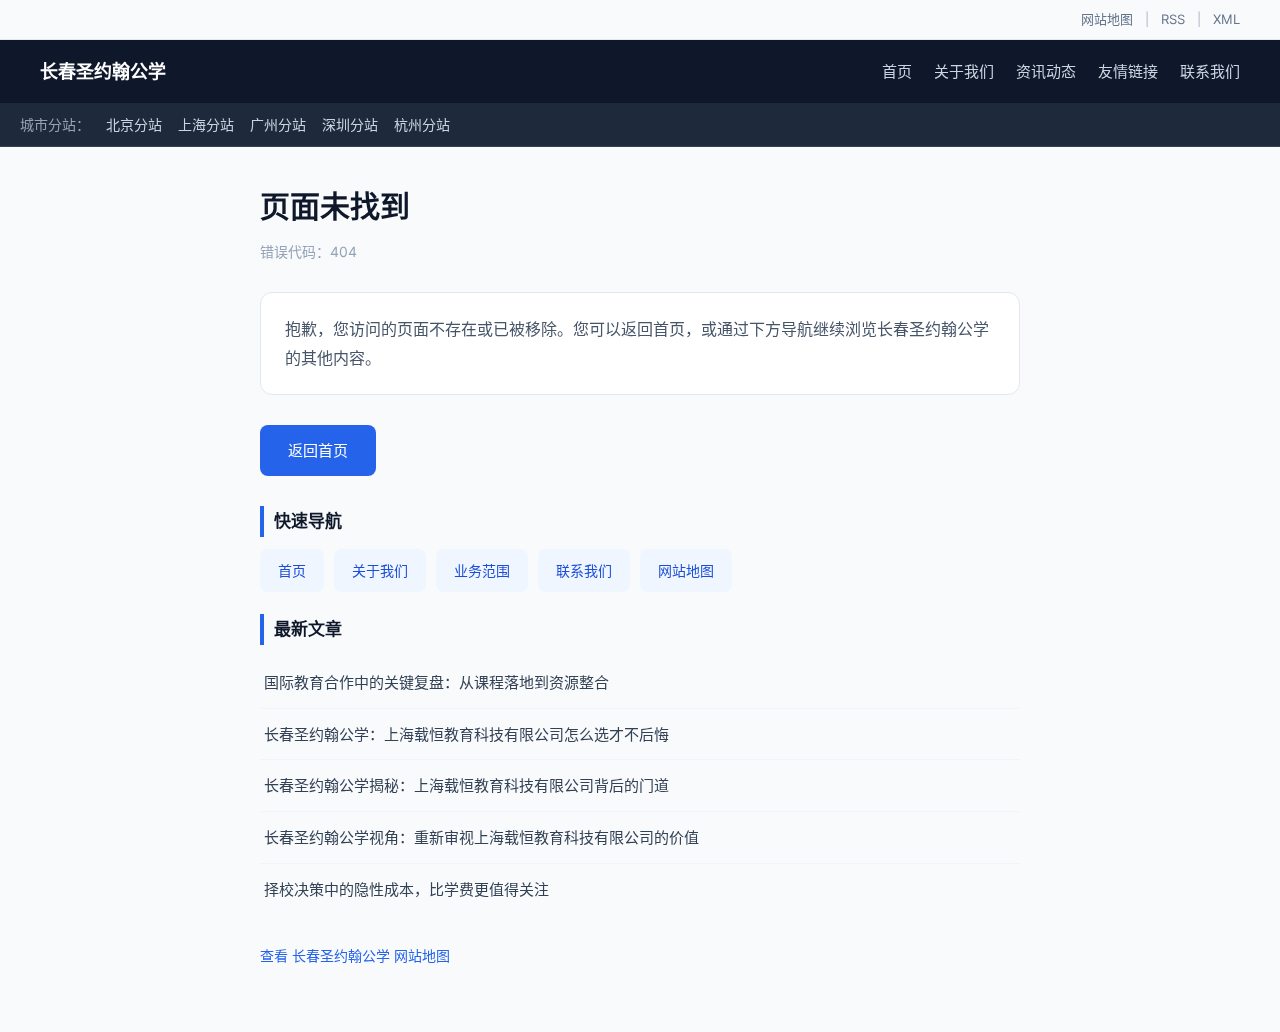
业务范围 (482, 570)
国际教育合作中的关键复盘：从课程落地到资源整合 (436, 682)
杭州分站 (422, 124)
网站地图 (1107, 19)
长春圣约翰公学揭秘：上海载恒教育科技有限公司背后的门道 (466, 785)
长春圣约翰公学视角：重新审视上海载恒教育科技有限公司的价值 (481, 837)
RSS (1173, 19)
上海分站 (206, 124)
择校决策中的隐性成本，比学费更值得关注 (406, 889)
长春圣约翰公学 (103, 71)
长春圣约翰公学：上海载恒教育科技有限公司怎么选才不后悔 (466, 734)
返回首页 (318, 450)
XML (1226, 19)
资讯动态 (1046, 71)
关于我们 (964, 71)
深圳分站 (350, 124)
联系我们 (1210, 71)
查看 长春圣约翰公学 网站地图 (355, 955)
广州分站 (278, 124)
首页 (897, 71)
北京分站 (134, 124)
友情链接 (1128, 71)
